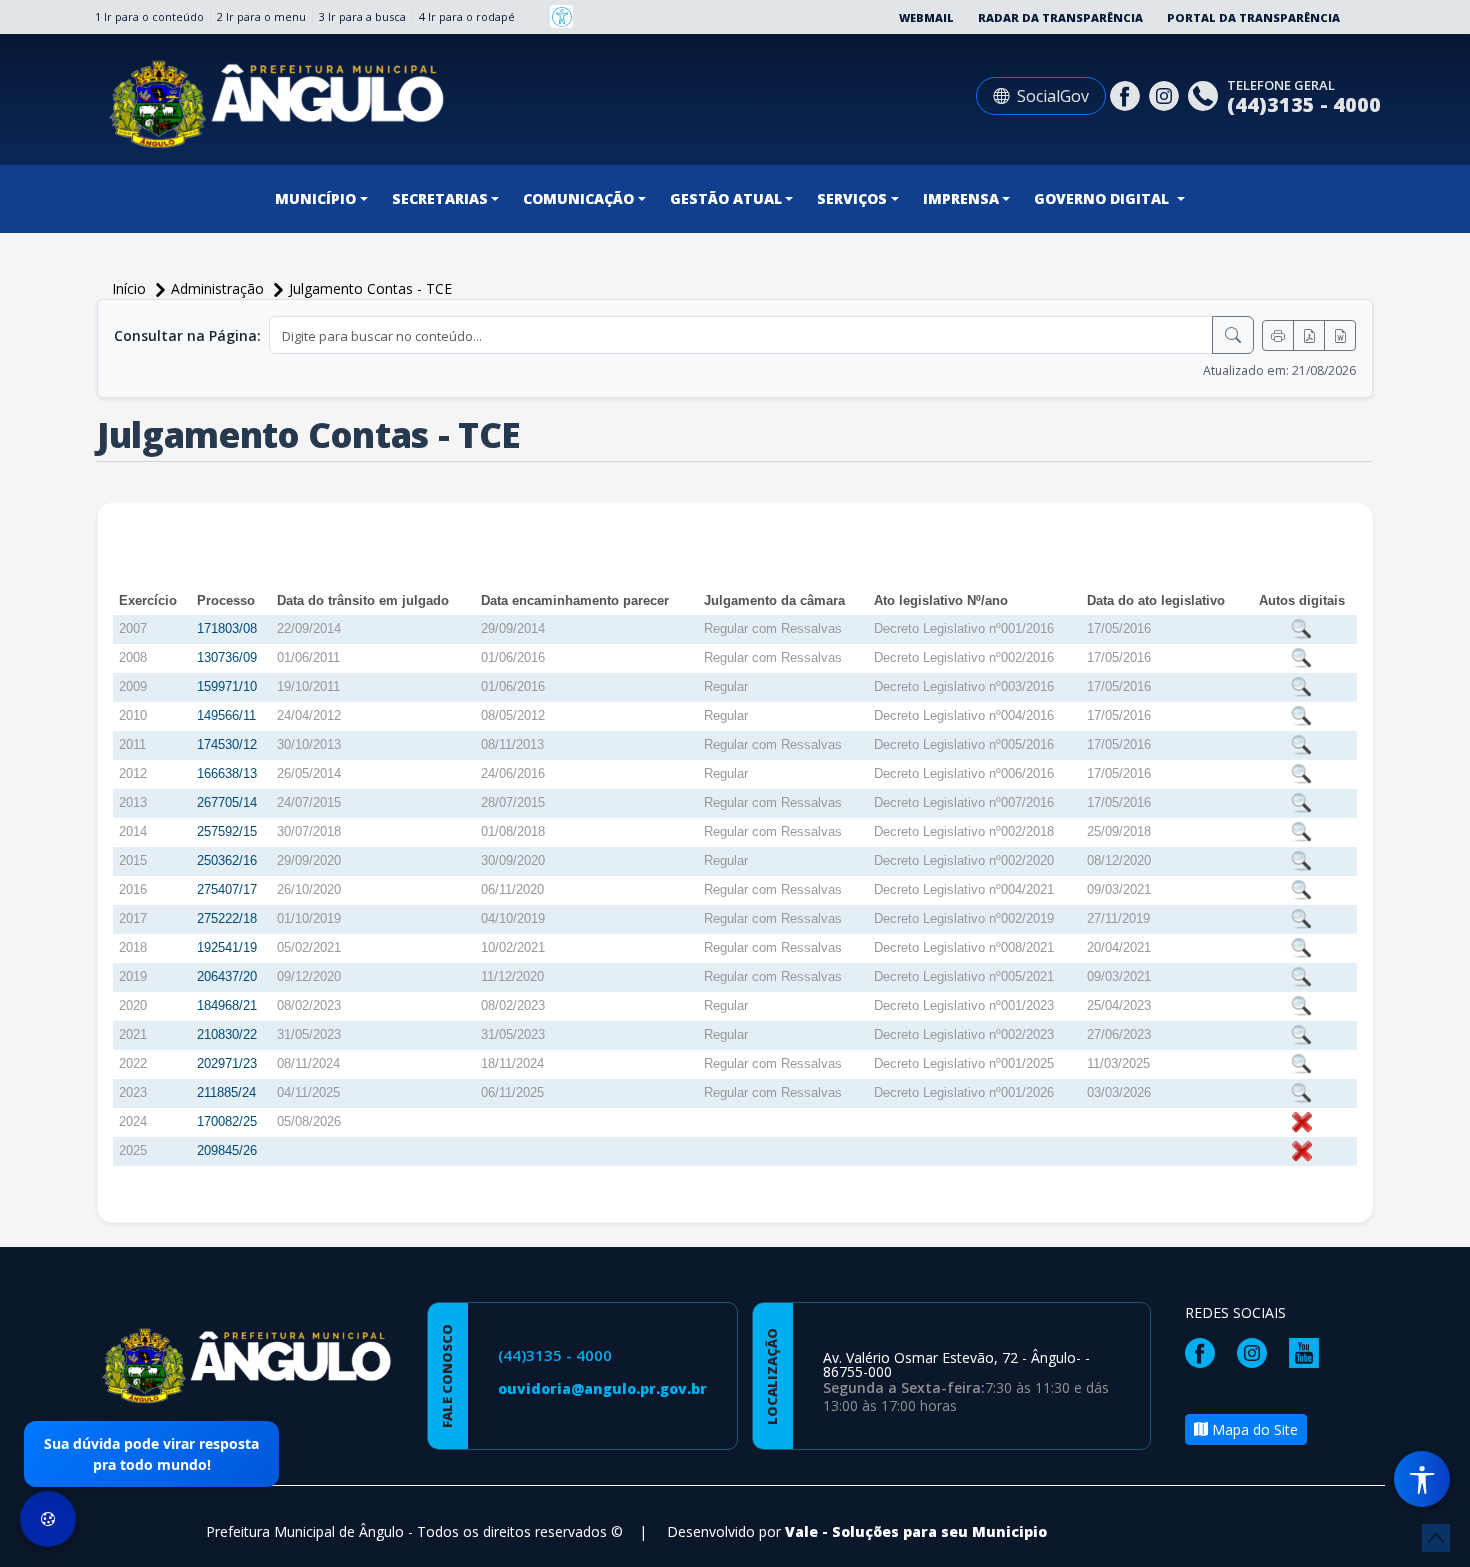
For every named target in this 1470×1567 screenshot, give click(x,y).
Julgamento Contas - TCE (370, 288)
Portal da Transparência (1253, 17)
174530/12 (227, 744)
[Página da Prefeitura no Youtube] (1309, 1350)
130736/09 (227, 657)
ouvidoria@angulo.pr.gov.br (602, 1388)
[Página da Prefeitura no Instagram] (1166, 93)
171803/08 (227, 628)
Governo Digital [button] (1103, 198)
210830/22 (227, 1034)
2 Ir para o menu (261, 16)
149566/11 (226, 715)
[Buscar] (1233, 335)
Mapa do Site (1253, 1429)
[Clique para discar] (1205, 93)
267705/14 (227, 802)
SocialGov (1053, 96)
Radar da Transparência (1060, 17)
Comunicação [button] (578, 198)
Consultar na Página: (187, 335)
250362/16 (227, 860)
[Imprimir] (1278, 335)
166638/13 (227, 773)
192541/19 (227, 947)
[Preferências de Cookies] (48, 1519)
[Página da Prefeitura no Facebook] (1127, 93)
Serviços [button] (852, 198)
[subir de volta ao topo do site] (1436, 1538)
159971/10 (227, 686)
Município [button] (315, 198)
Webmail (926, 17)
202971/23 (227, 1063)
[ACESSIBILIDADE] (561, 16)
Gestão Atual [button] (726, 198)
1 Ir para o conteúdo (149, 16)
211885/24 (226, 1092)
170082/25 (227, 1121)
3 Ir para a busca (362, 16)
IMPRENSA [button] (961, 198)
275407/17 (227, 889)
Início (131, 288)
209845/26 (227, 1150)
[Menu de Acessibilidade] (1422, 1479)
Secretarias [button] (440, 198)
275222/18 (227, 918)
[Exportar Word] (1340, 335)
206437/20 (227, 976)
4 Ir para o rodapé (467, 16)
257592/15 (227, 831)
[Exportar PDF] (1309, 335)
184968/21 (227, 1005)
